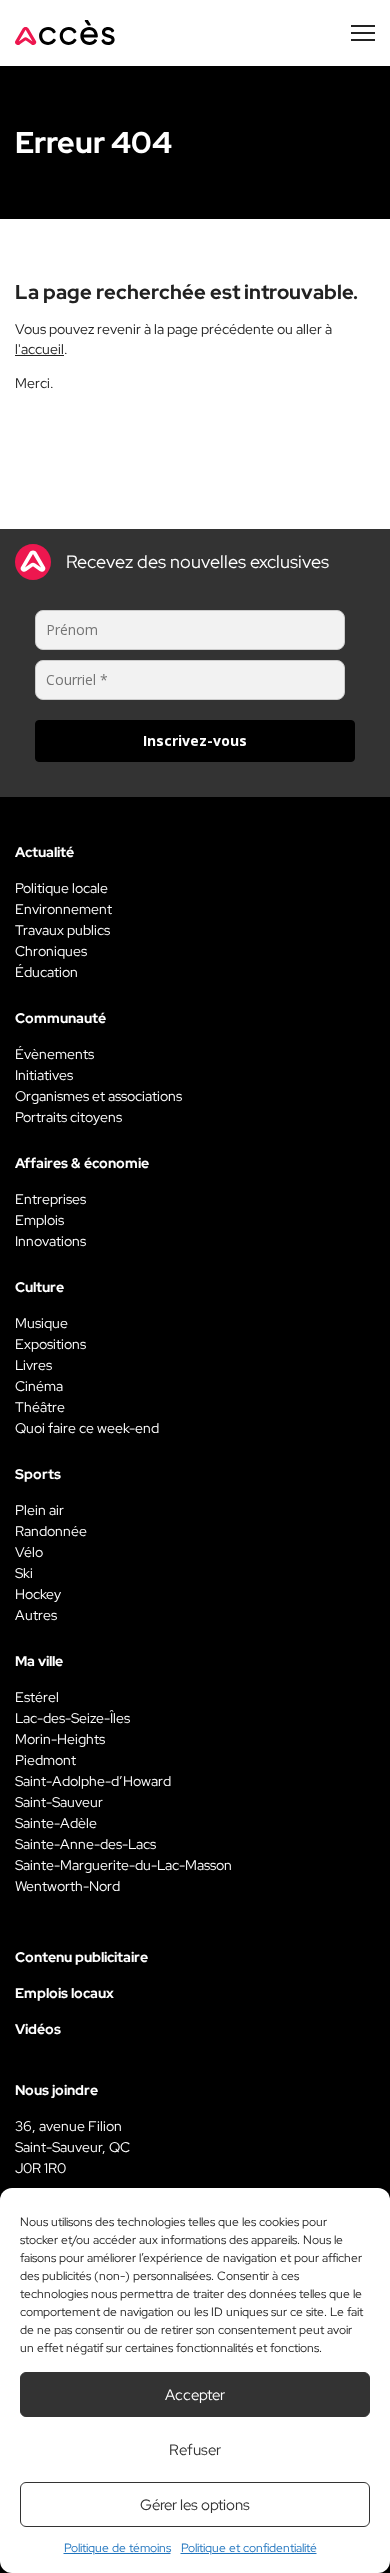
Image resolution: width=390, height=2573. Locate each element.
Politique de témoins (117, 2548)
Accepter (195, 2395)
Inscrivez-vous (195, 740)
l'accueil (39, 349)
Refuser (195, 2450)
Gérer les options (195, 2505)
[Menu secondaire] (363, 33)
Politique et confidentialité (249, 2548)
